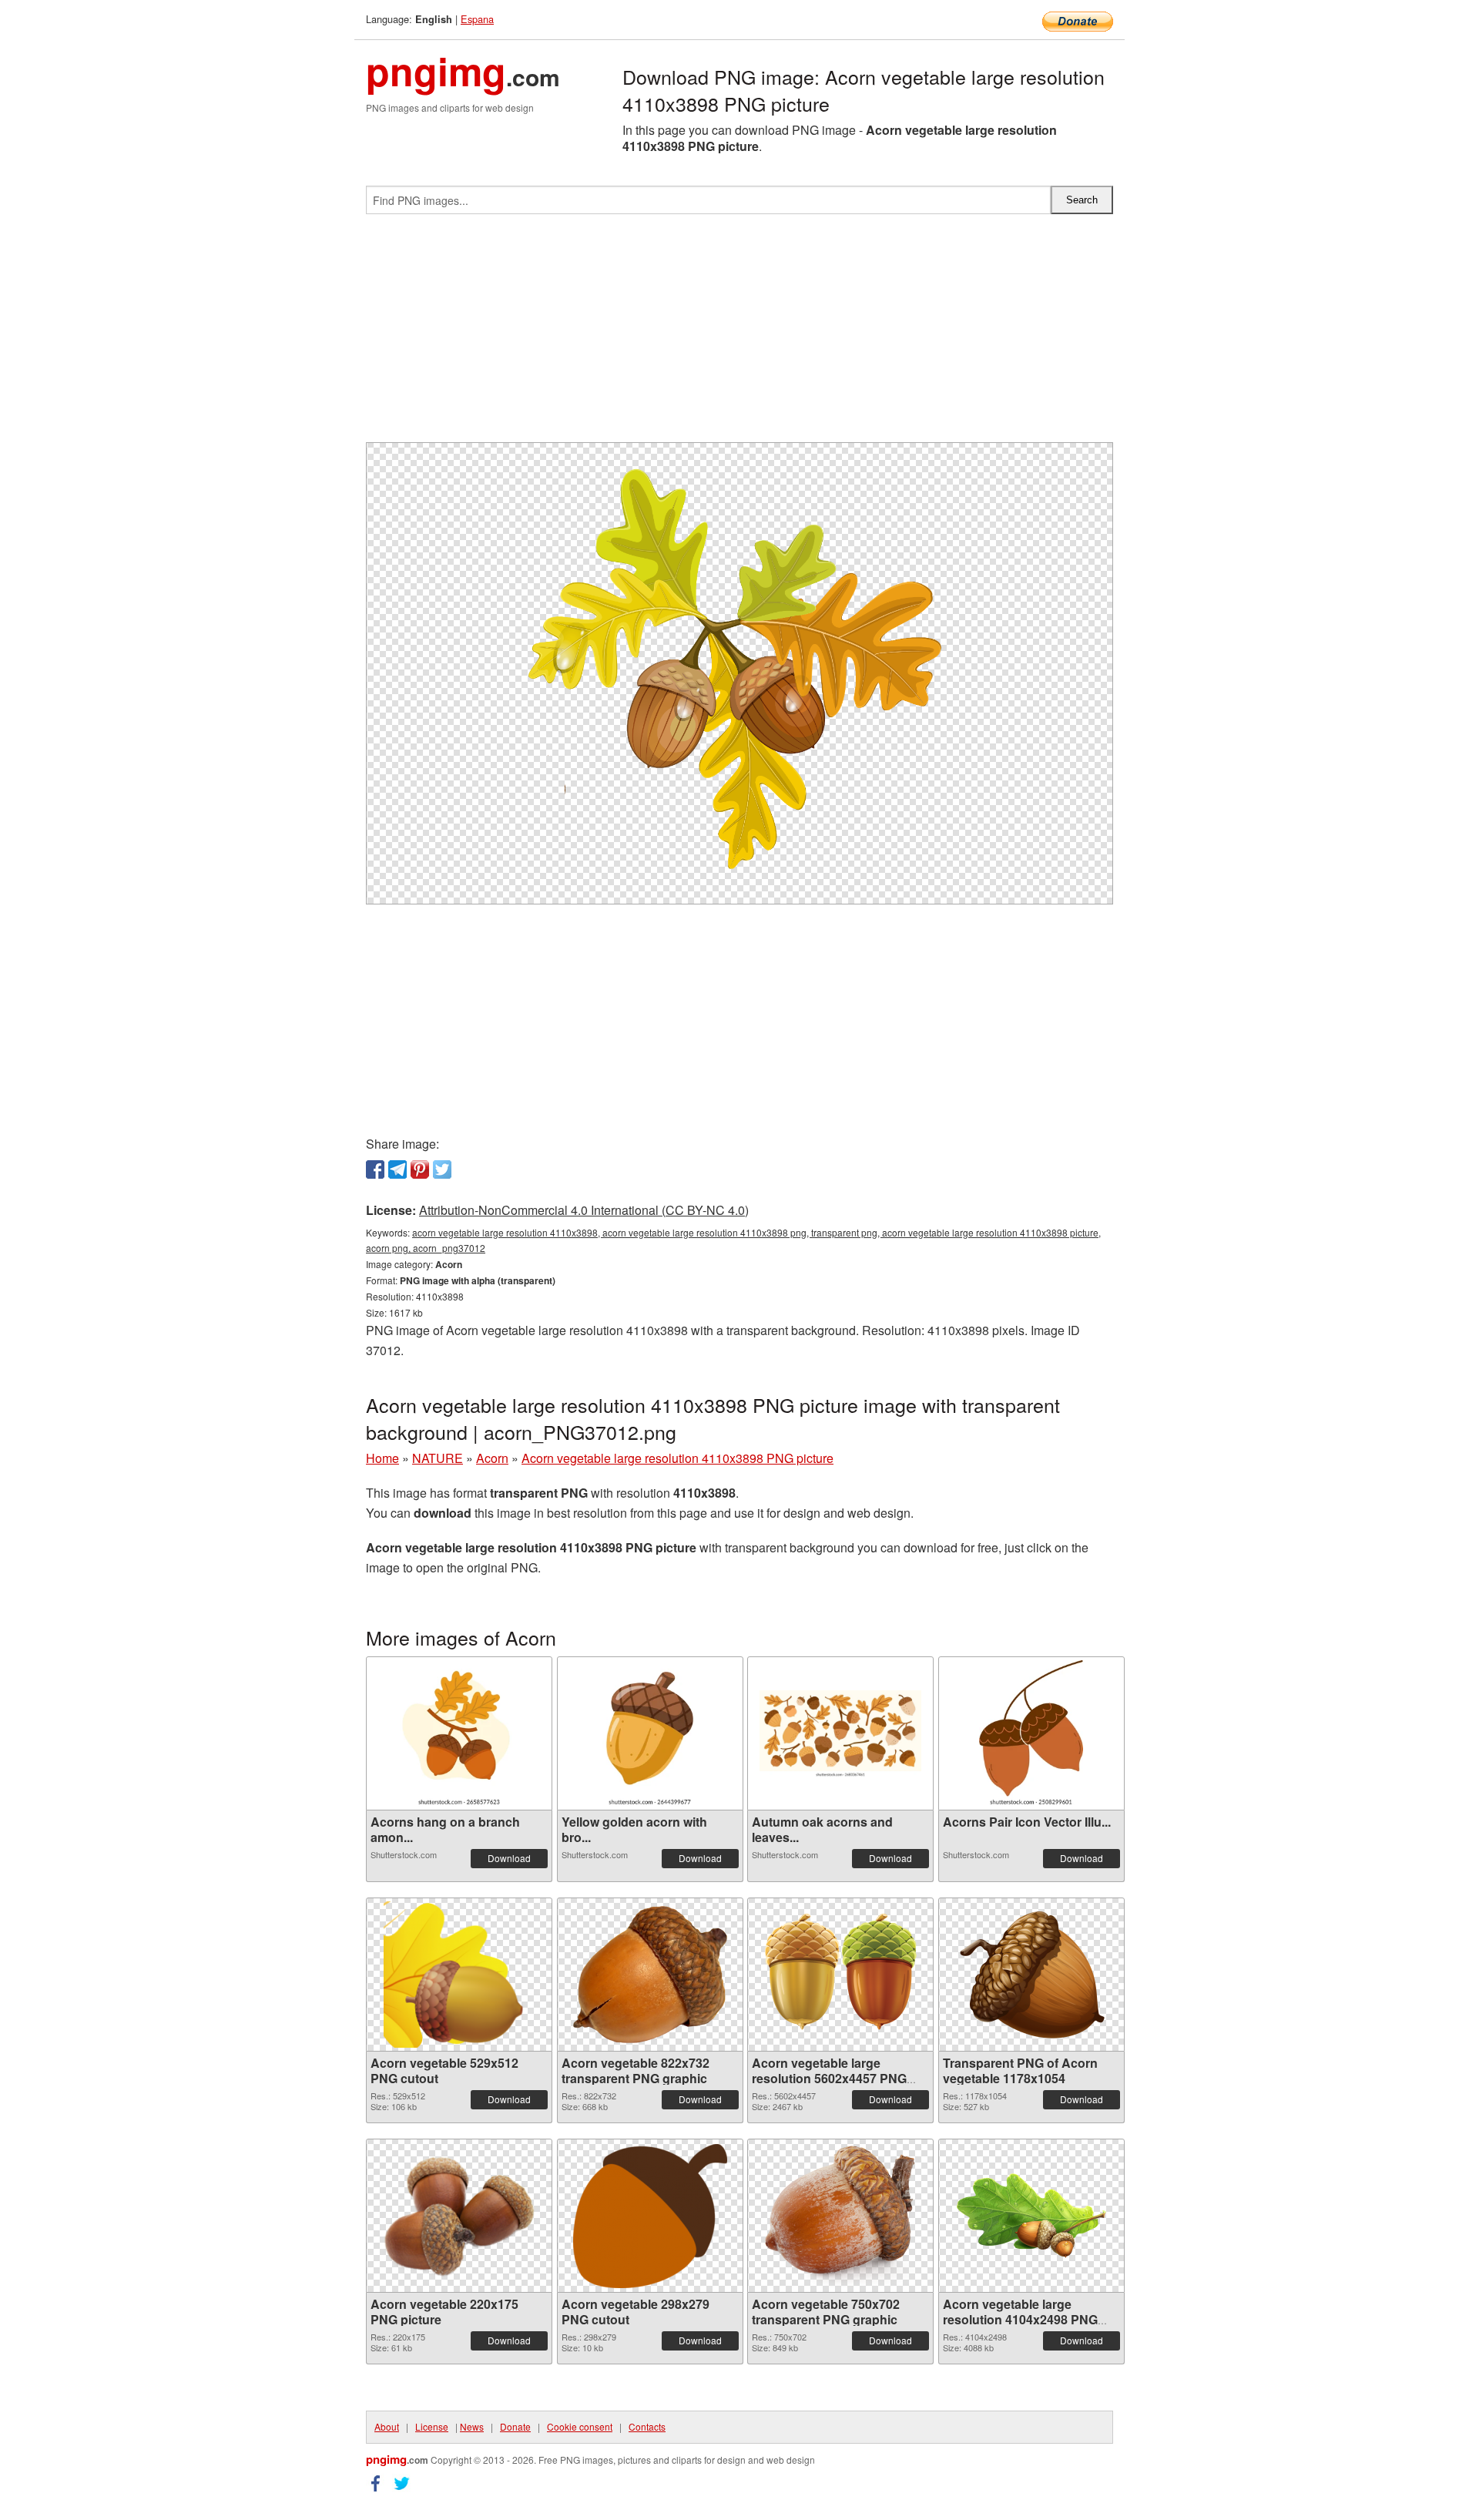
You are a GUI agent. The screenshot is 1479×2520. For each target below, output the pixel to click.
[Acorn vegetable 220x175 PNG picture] (459, 2216)
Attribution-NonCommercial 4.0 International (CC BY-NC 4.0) (584, 1210)
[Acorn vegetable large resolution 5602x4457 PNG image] (840, 1975)
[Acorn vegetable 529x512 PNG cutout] (459, 1975)
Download (509, 1858)
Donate (515, 2426)
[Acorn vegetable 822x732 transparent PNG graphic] (650, 1975)
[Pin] (420, 1169)
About (387, 2426)
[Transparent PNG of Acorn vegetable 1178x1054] (1031, 1975)
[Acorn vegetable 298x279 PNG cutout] (650, 2216)
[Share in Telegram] (397, 1169)
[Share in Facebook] (375, 1169)
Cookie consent (580, 2426)
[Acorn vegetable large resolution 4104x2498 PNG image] (1031, 2216)
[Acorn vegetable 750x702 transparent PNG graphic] (840, 2216)
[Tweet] (442, 1169)
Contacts (647, 2426)
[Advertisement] (739, 334)
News (472, 2426)
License (432, 2426)
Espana (477, 19)
